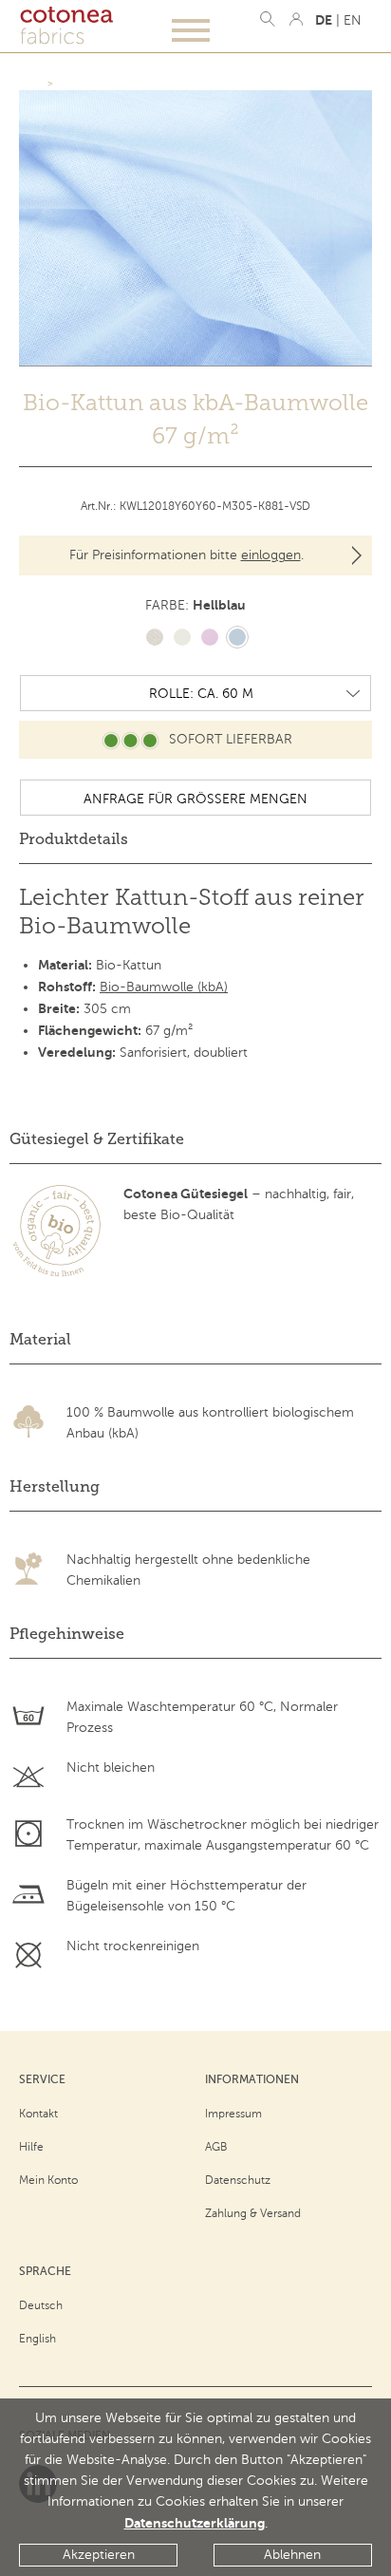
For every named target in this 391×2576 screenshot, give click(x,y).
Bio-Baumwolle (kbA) (164, 987)
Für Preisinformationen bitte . (186, 555)
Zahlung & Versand (253, 2213)
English (37, 2339)
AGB (216, 2147)
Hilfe (31, 2147)
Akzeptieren (99, 2555)
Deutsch (41, 2305)
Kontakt (38, 2114)
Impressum (233, 2114)
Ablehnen (292, 2555)
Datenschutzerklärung (195, 2523)
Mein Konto (48, 2180)
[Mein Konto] (296, 19)
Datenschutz (238, 2180)
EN (353, 20)
